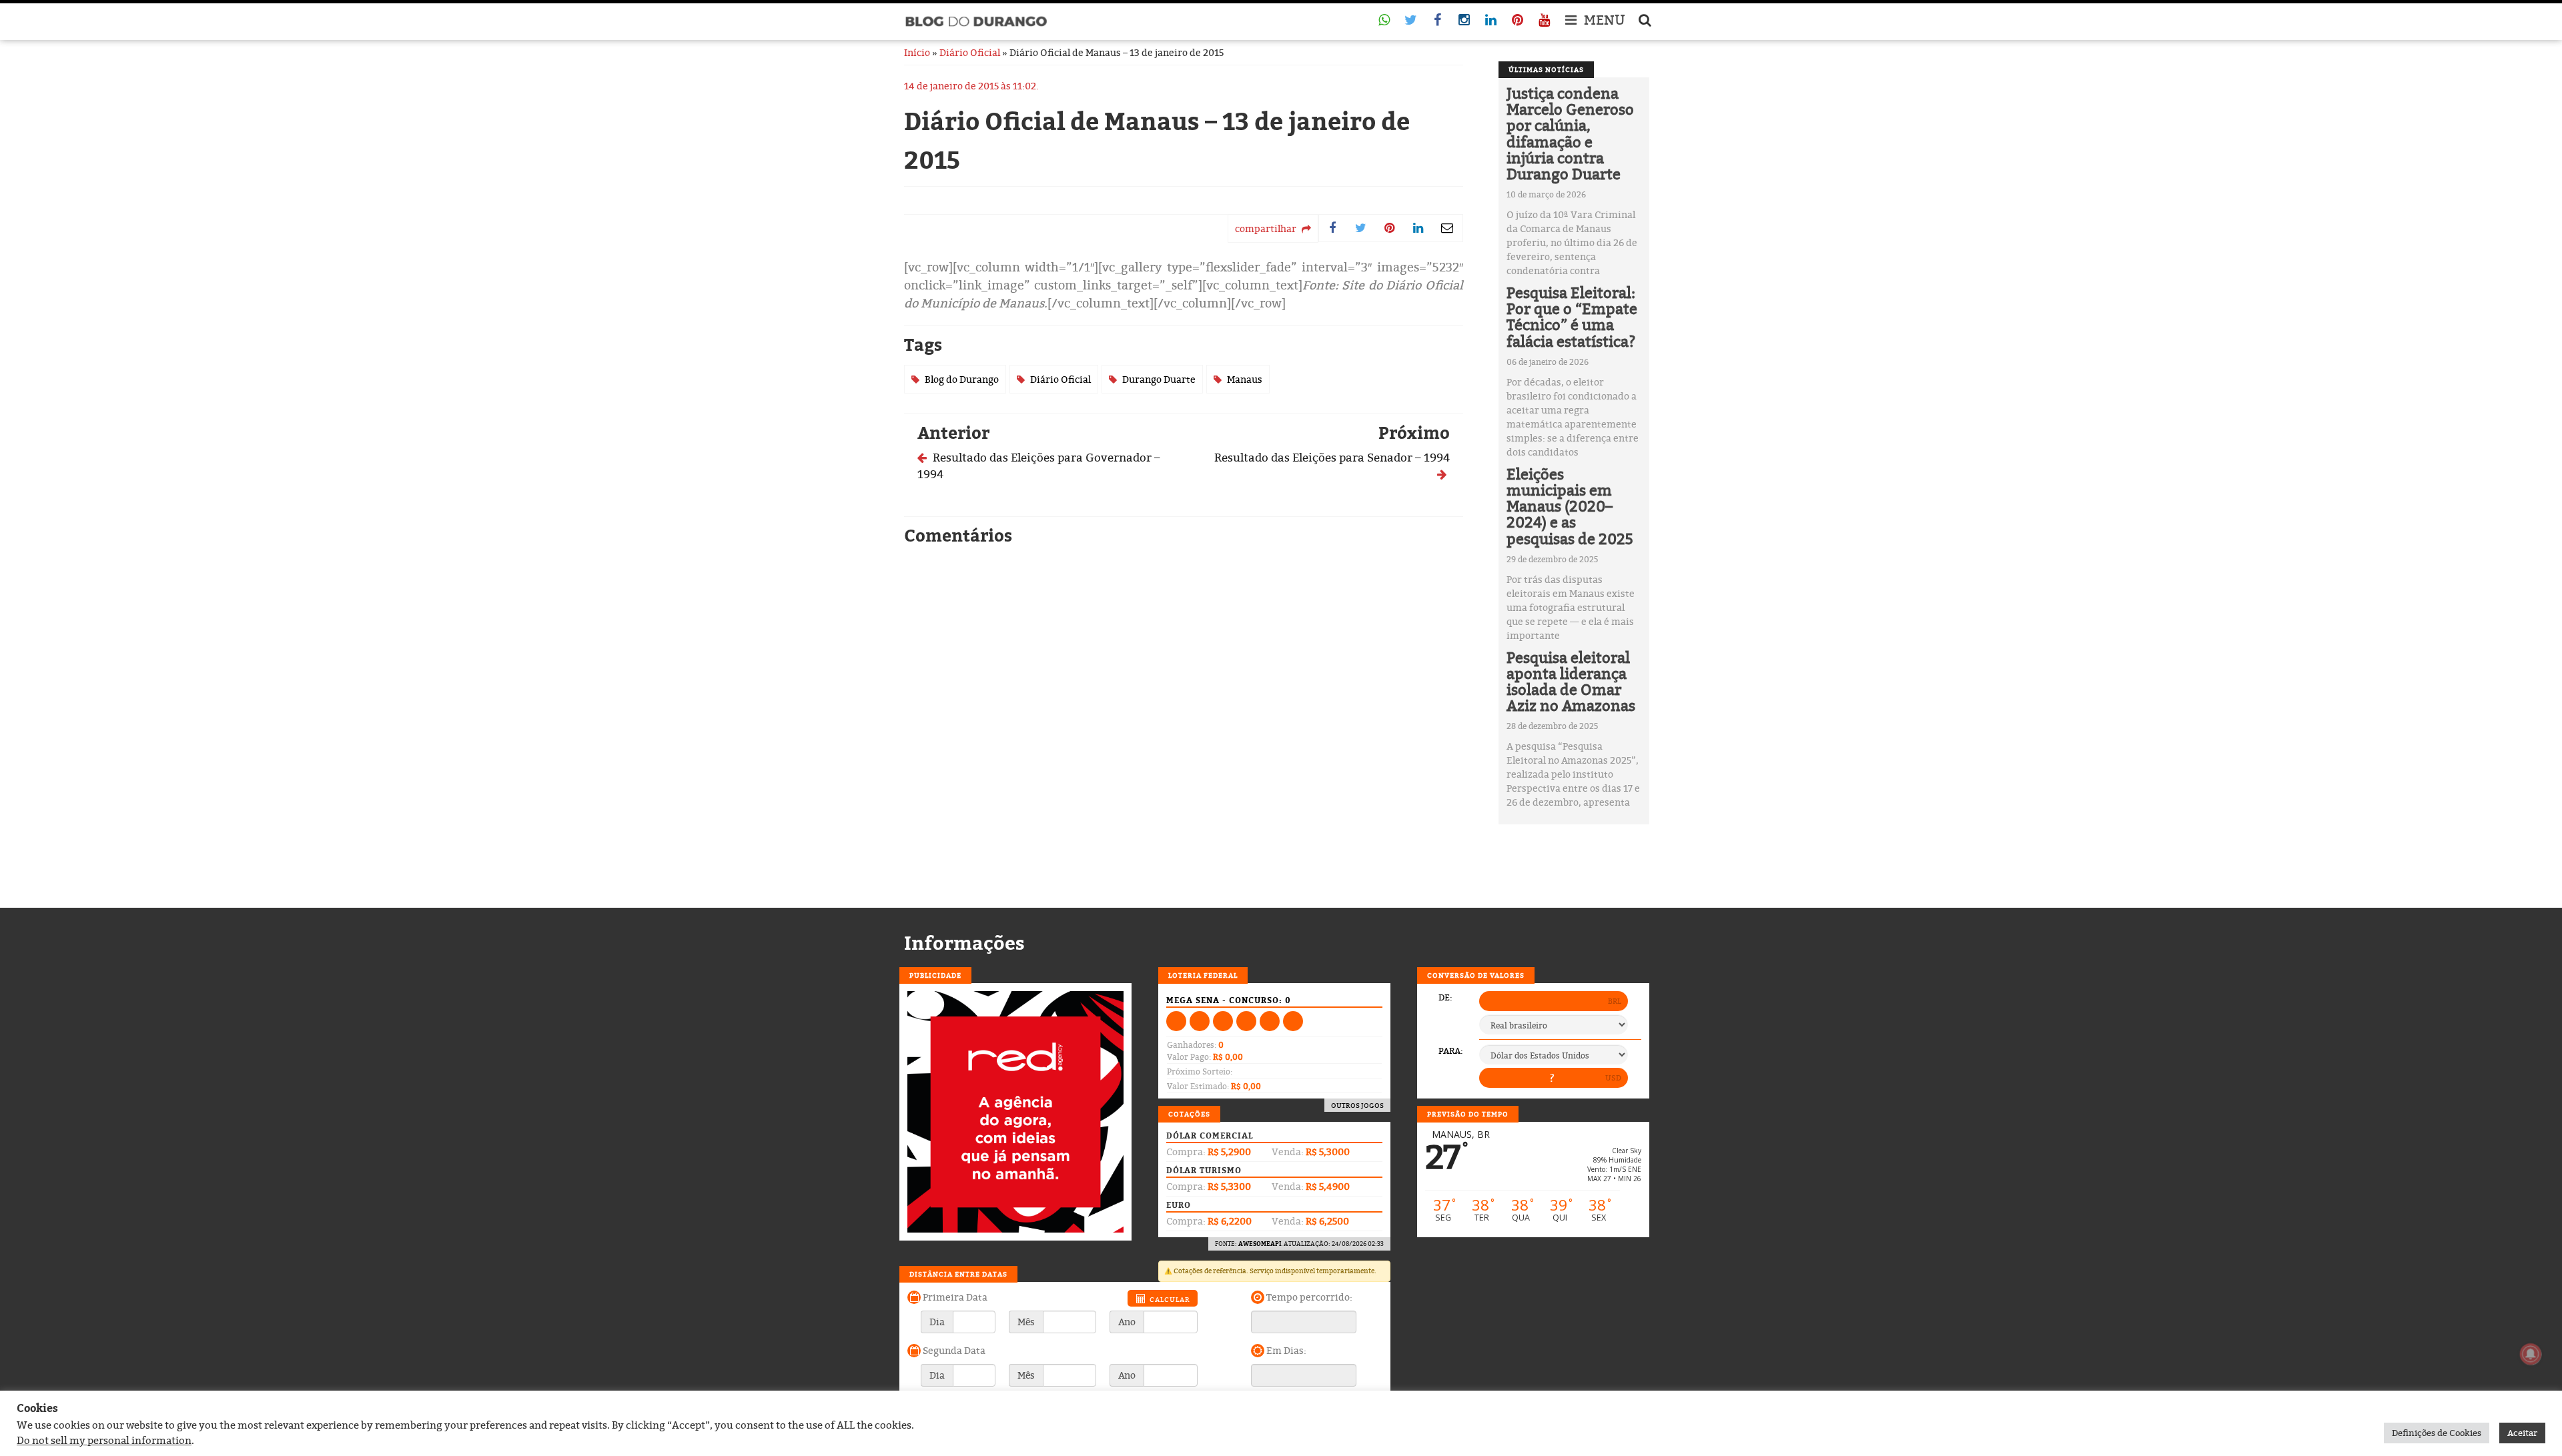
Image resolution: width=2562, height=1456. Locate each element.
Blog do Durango (962, 379)
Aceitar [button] (2522, 1433)
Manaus (1245, 379)
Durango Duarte (1159, 379)
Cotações (1189, 1114)
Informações (964, 943)
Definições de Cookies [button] (2437, 1433)
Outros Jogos (1357, 1105)
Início (917, 52)
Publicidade (935, 975)
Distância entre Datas (958, 1274)
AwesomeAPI (1260, 1244)
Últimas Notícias (1546, 69)
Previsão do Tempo (1468, 1114)
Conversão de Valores (1476, 975)
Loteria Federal (1203, 975)
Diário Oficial (970, 52)
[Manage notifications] (2531, 1354)
